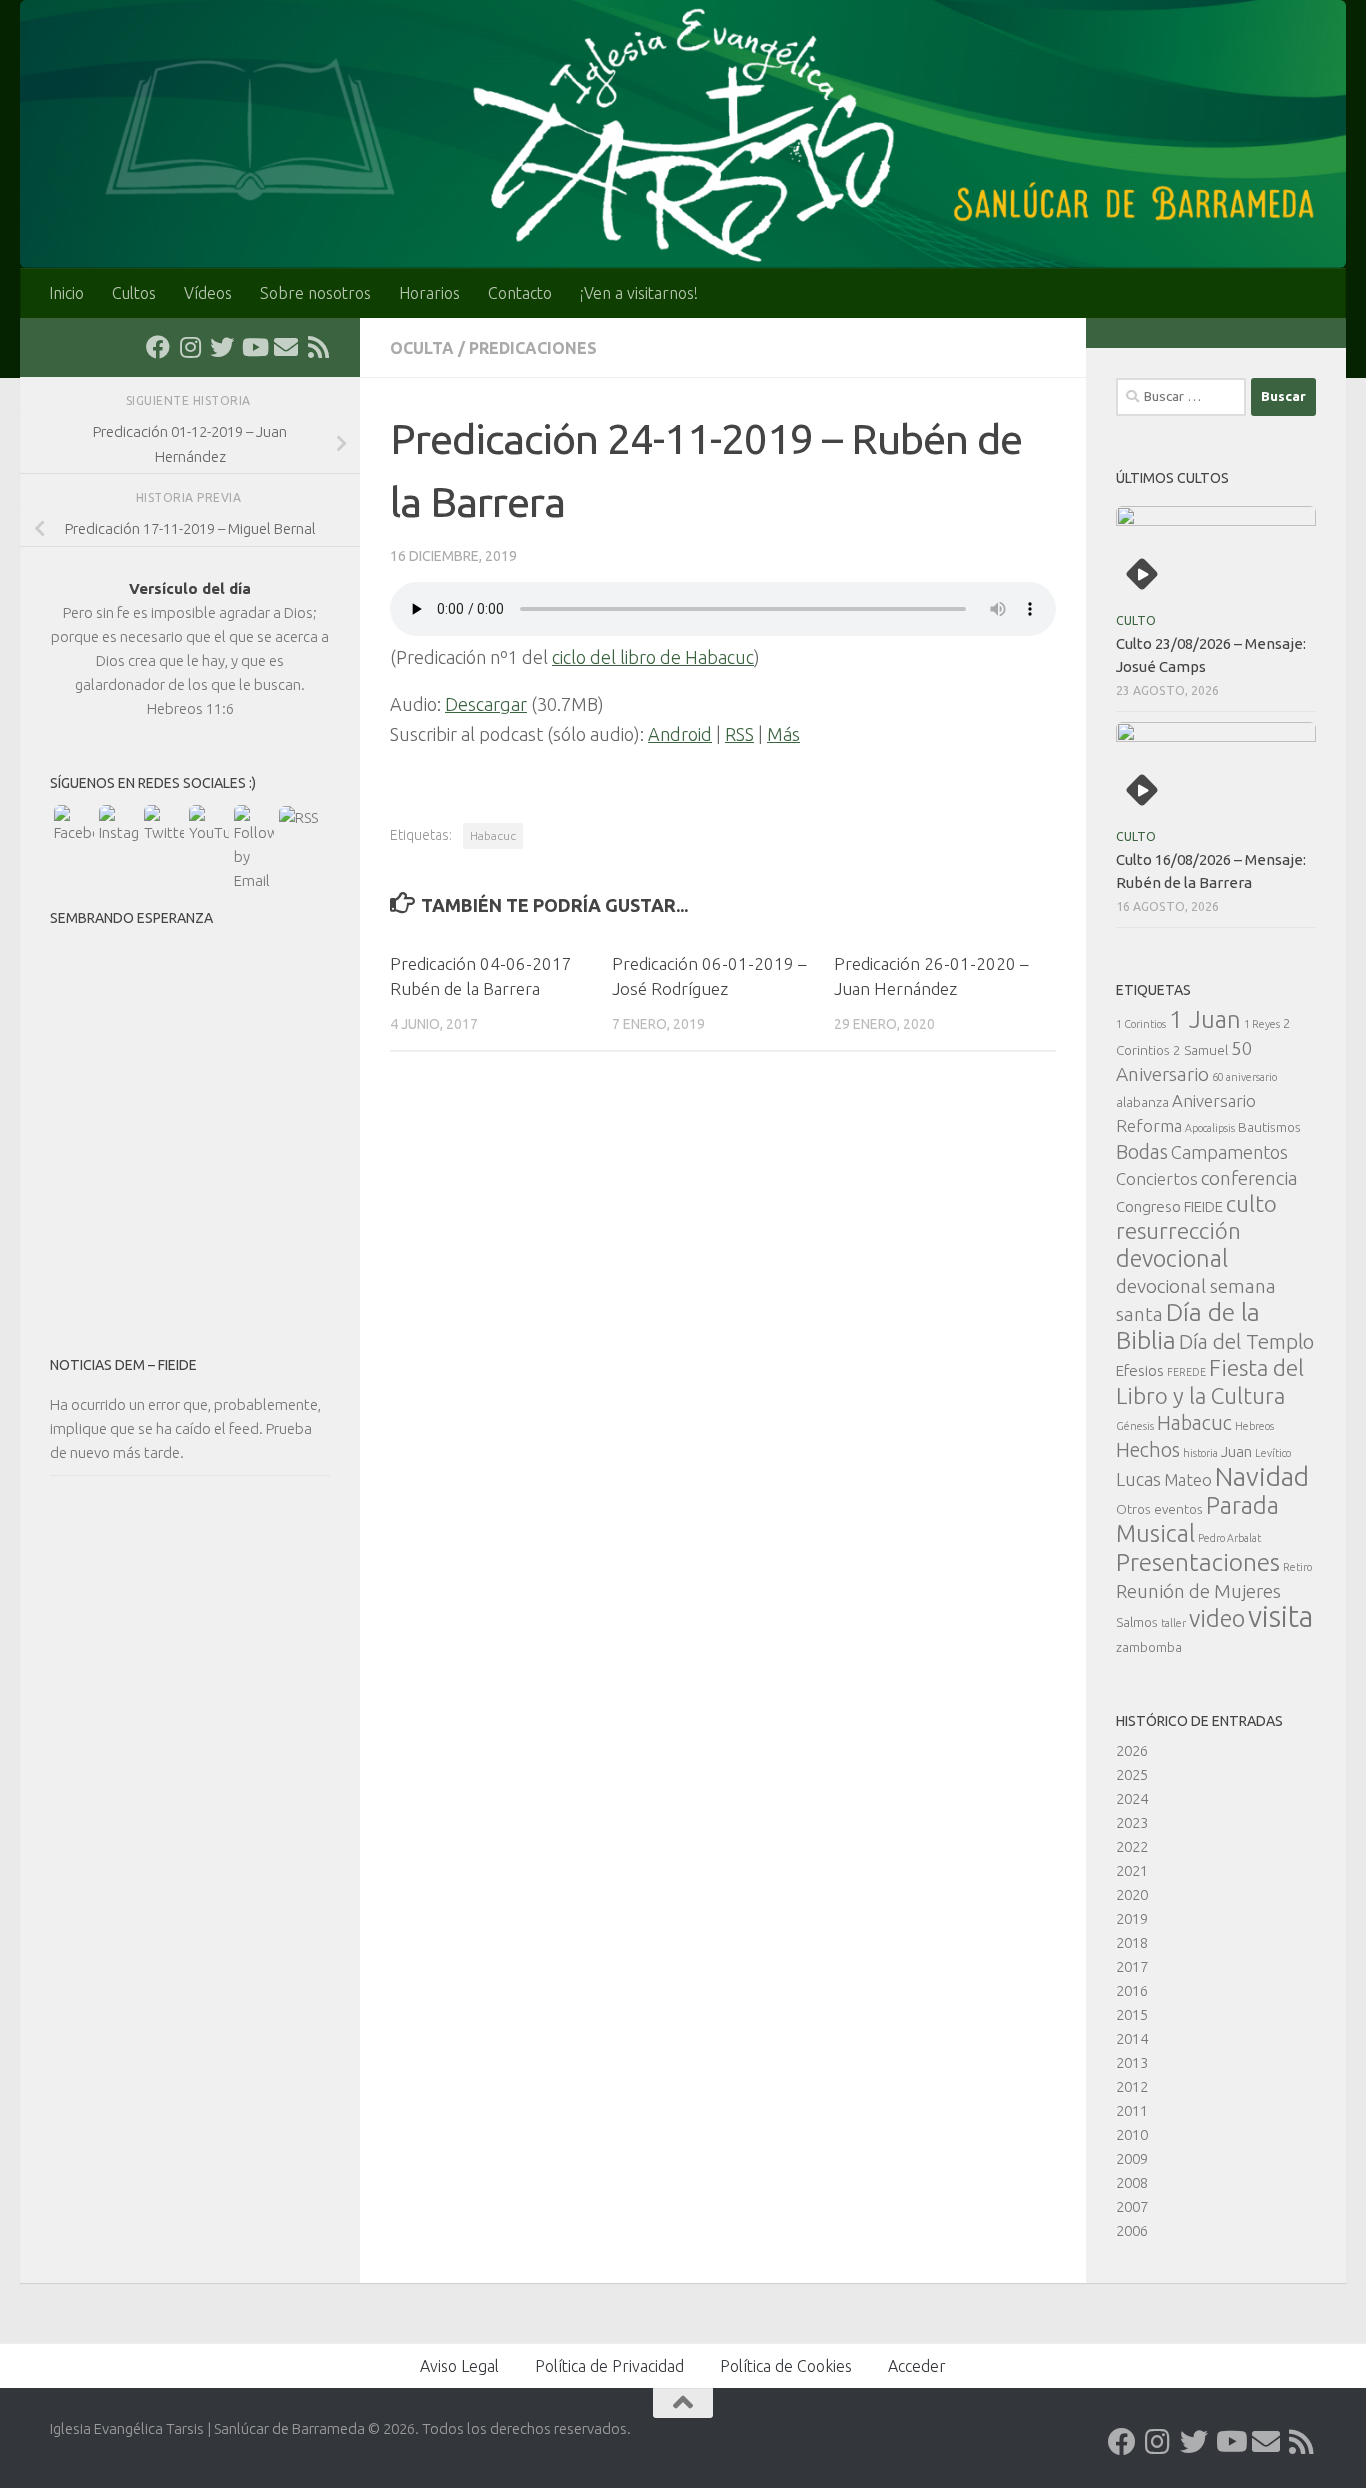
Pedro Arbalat (1229, 1538)
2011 (1132, 2110)
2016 (1132, 1990)
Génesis (1135, 1426)
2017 (1132, 1966)
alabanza (1142, 1102)
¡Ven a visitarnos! (639, 293)
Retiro (1297, 1567)
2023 (1132, 1822)
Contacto (520, 293)
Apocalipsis (1210, 1128)
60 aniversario (1244, 1077)
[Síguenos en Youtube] (254, 347)
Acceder (917, 2366)
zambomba (1149, 1647)
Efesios (1140, 1370)
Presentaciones (1198, 1562)
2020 (1132, 1894)
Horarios (429, 293)
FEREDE (1186, 1372)
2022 (1132, 1846)
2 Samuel (1200, 1050)
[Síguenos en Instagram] (190, 347)
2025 (1132, 1774)
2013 (1132, 2062)
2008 (1132, 2182)
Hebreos (1254, 1426)
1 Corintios (1141, 1024)
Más (783, 734)
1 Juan (1205, 1019)
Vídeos (208, 293)
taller (1173, 1623)
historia (1200, 1453)
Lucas (1138, 1479)
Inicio (66, 293)
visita (1280, 1616)
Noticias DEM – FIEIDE (123, 1365)
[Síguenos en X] (222, 347)
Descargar (486, 704)
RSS (739, 734)
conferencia (1249, 1178)
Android (680, 734)
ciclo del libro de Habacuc (653, 657)
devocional (1172, 1258)
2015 (1132, 2014)
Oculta (422, 348)
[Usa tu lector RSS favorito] (318, 347)
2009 (1132, 2158)
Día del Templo (1246, 1341)
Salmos (1137, 1622)
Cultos (134, 293)
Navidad (1262, 1476)
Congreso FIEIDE (1169, 1206)
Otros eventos (1159, 1509)
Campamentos (1229, 1152)
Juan (1236, 1451)
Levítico (1273, 1453)
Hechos (1148, 1450)
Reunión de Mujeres (1198, 1591)
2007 (1132, 2206)
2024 (1132, 1798)
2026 (1132, 1750)
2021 (1132, 1870)
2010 (1132, 2134)
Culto (1136, 620)
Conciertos (1157, 1178)
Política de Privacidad (609, 2366)
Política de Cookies (786, 2366)
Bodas (1142, 1152)
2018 (1132, 1942)
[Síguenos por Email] (286, 347)
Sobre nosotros (315, 293)
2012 (1132, 2086)
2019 (1132, 1918)
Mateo (1188, 1479)
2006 (1132, 2230)
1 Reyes (1262, 1024)
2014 (1132, 2038)
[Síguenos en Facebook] (158, 347)
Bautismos (1269, 1127)
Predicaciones (533, 348)
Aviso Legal (459, 2366)
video (1217, 1618)
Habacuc (493, 835)
